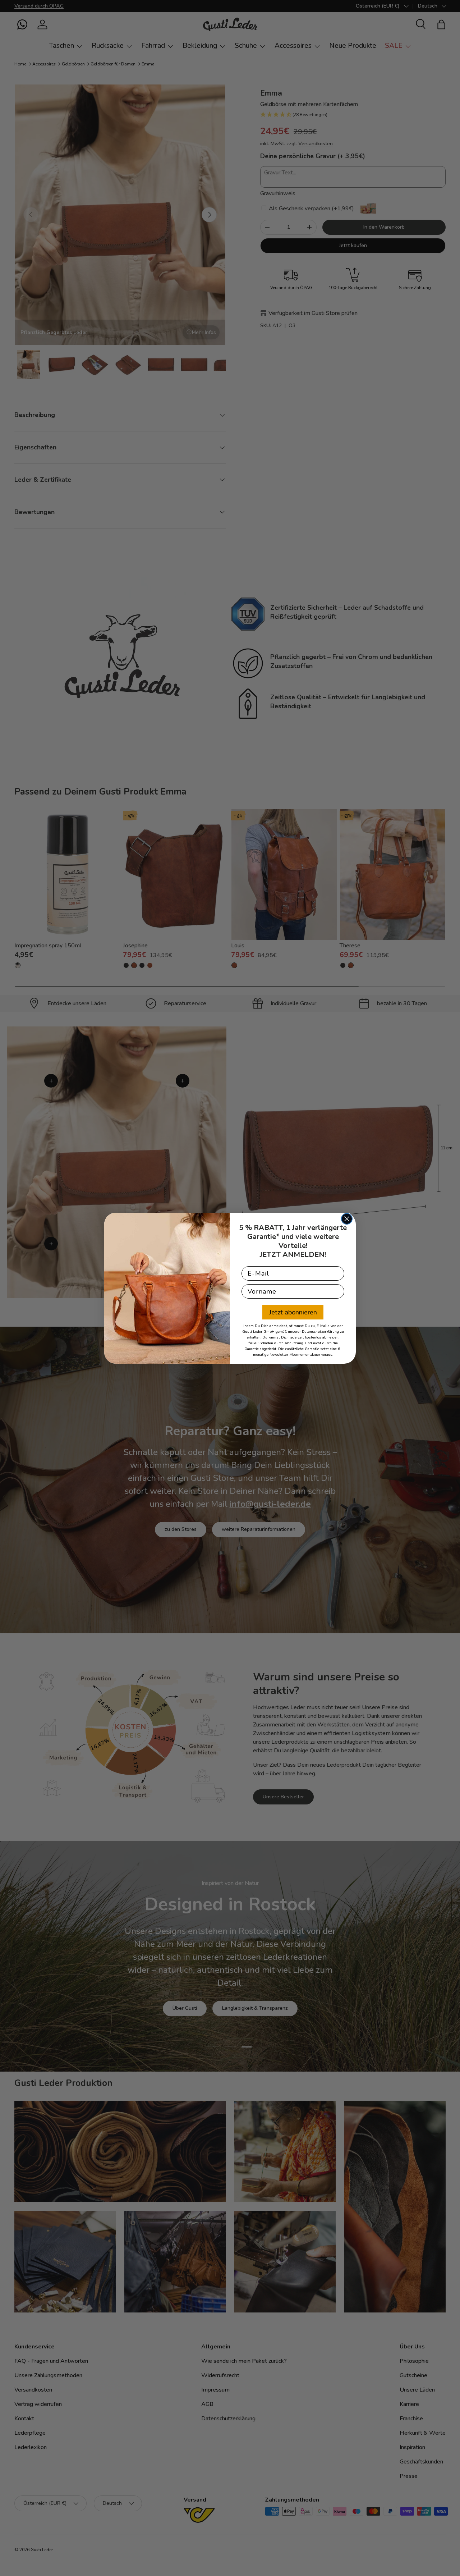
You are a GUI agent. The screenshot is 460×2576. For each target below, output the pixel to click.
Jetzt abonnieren (293, 1312)
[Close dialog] (347, 1219)
